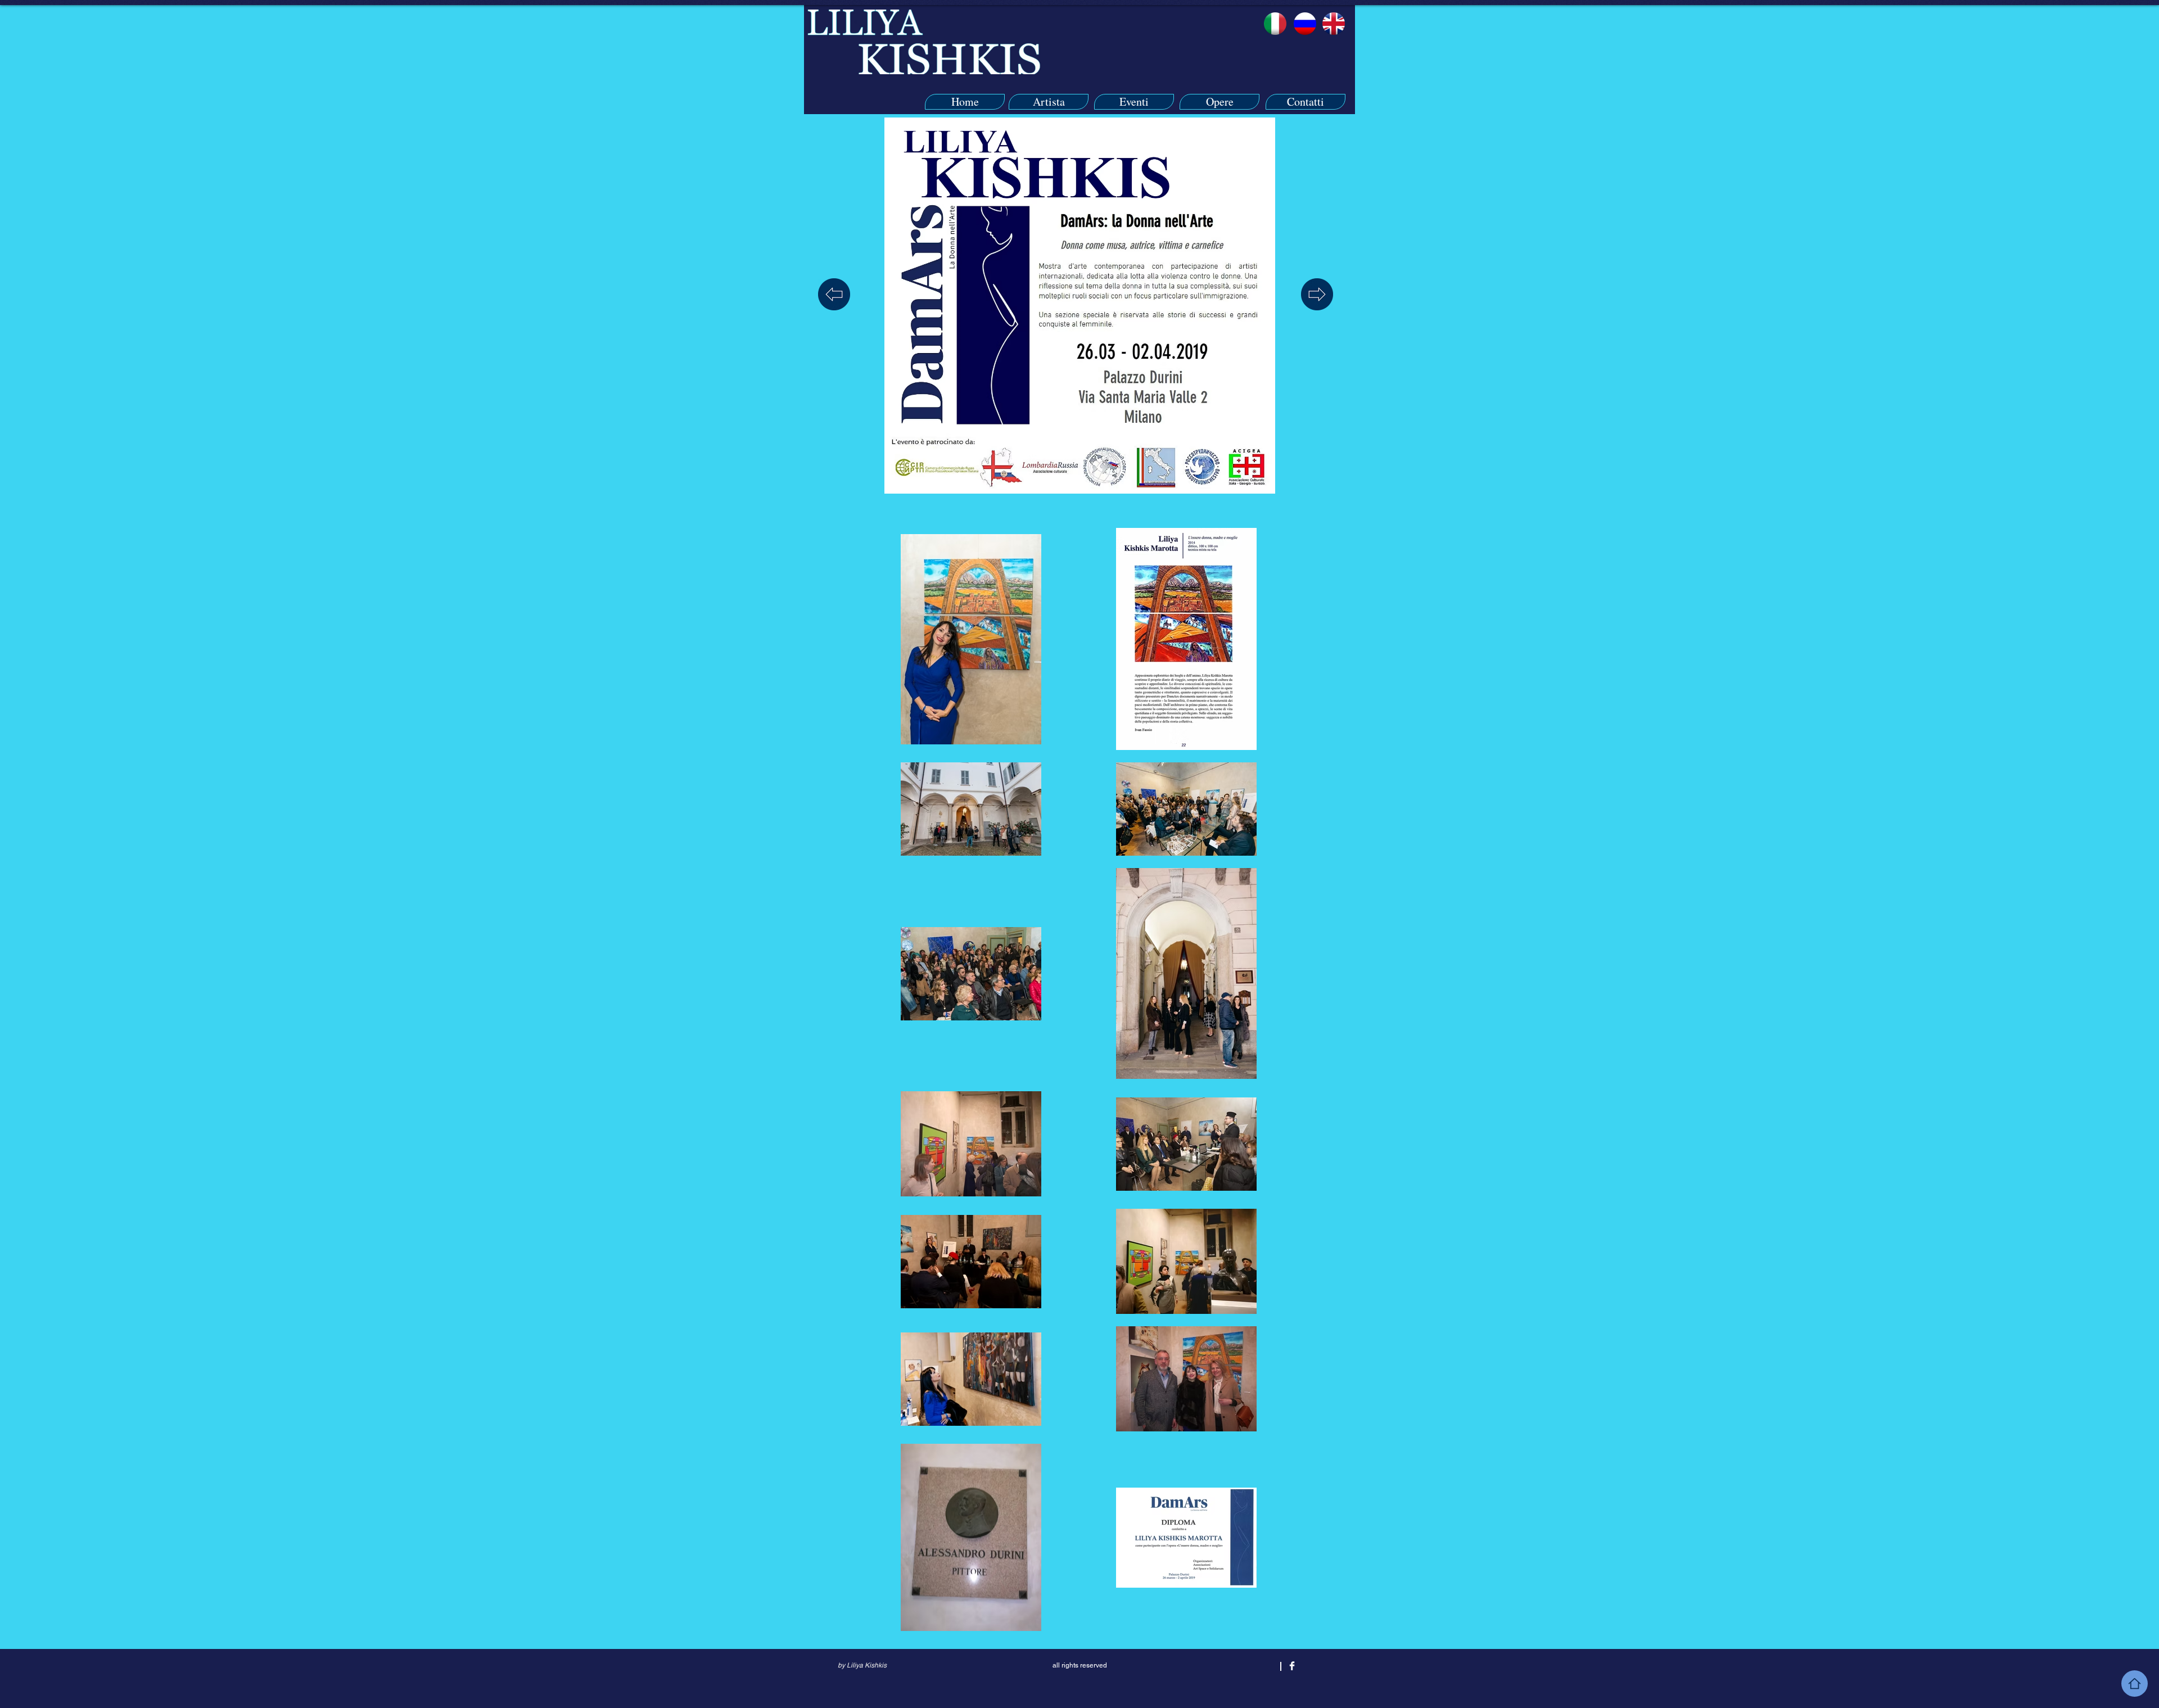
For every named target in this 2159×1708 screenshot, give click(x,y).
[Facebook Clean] (1292, 1666)
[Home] (2135, 1684)
